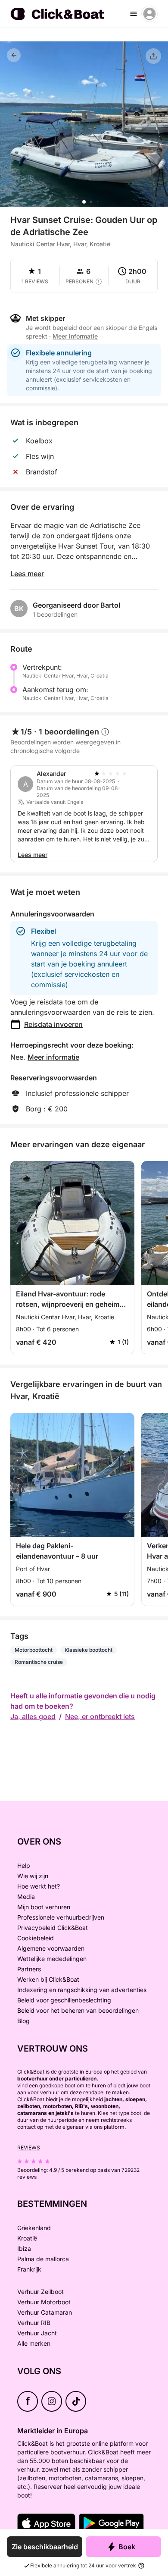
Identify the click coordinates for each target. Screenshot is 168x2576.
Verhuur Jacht (37, 2333)
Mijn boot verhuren (44, 1907)
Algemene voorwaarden (51, 1948)
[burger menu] (134, 14)
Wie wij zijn (33, 1876)
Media (26, 1897)
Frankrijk (29, 2269)
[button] (84, 202)
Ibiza (24, 2248)
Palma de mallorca (43, 2259)
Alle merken (34, 2343)
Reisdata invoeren (53, 1024)
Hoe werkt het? (39, 1886)
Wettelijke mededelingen (52, 1959)
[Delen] (153, 56)
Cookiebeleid (36, 1938)
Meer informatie (53, 1057)
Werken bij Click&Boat (48, 1979)
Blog (23, 2021)
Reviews (29, 2148)
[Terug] (14, 55)
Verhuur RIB (34, 2323)
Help (24, 1865)
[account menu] (149, 14)
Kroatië (27, 2238)
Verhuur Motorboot (44, 2302)
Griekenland (34, 2228)
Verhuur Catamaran (45, 2312)
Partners (29, 1969)
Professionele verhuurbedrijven (61, 1917)
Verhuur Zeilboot (40, 2292)
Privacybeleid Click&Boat (53, 1928)
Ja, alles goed (33, 1716)
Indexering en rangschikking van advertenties (82, 1990)
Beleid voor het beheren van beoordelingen (78, 2010)
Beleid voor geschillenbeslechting (64, 2000)
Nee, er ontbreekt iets (100, 1716)
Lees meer (27, 574)
